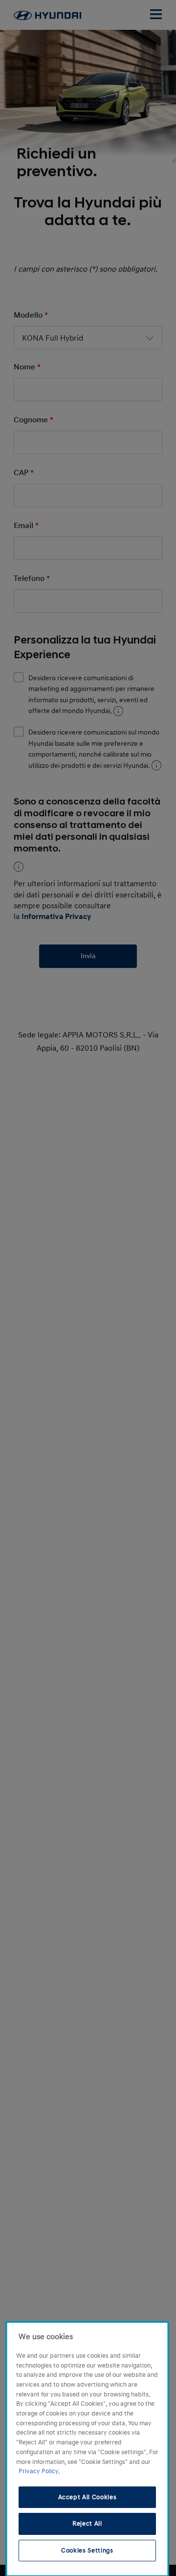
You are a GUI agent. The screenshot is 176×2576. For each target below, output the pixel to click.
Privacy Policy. (39, 2471)
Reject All (87, 2524)
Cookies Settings (87, 2551)
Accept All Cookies (88, 2497)
